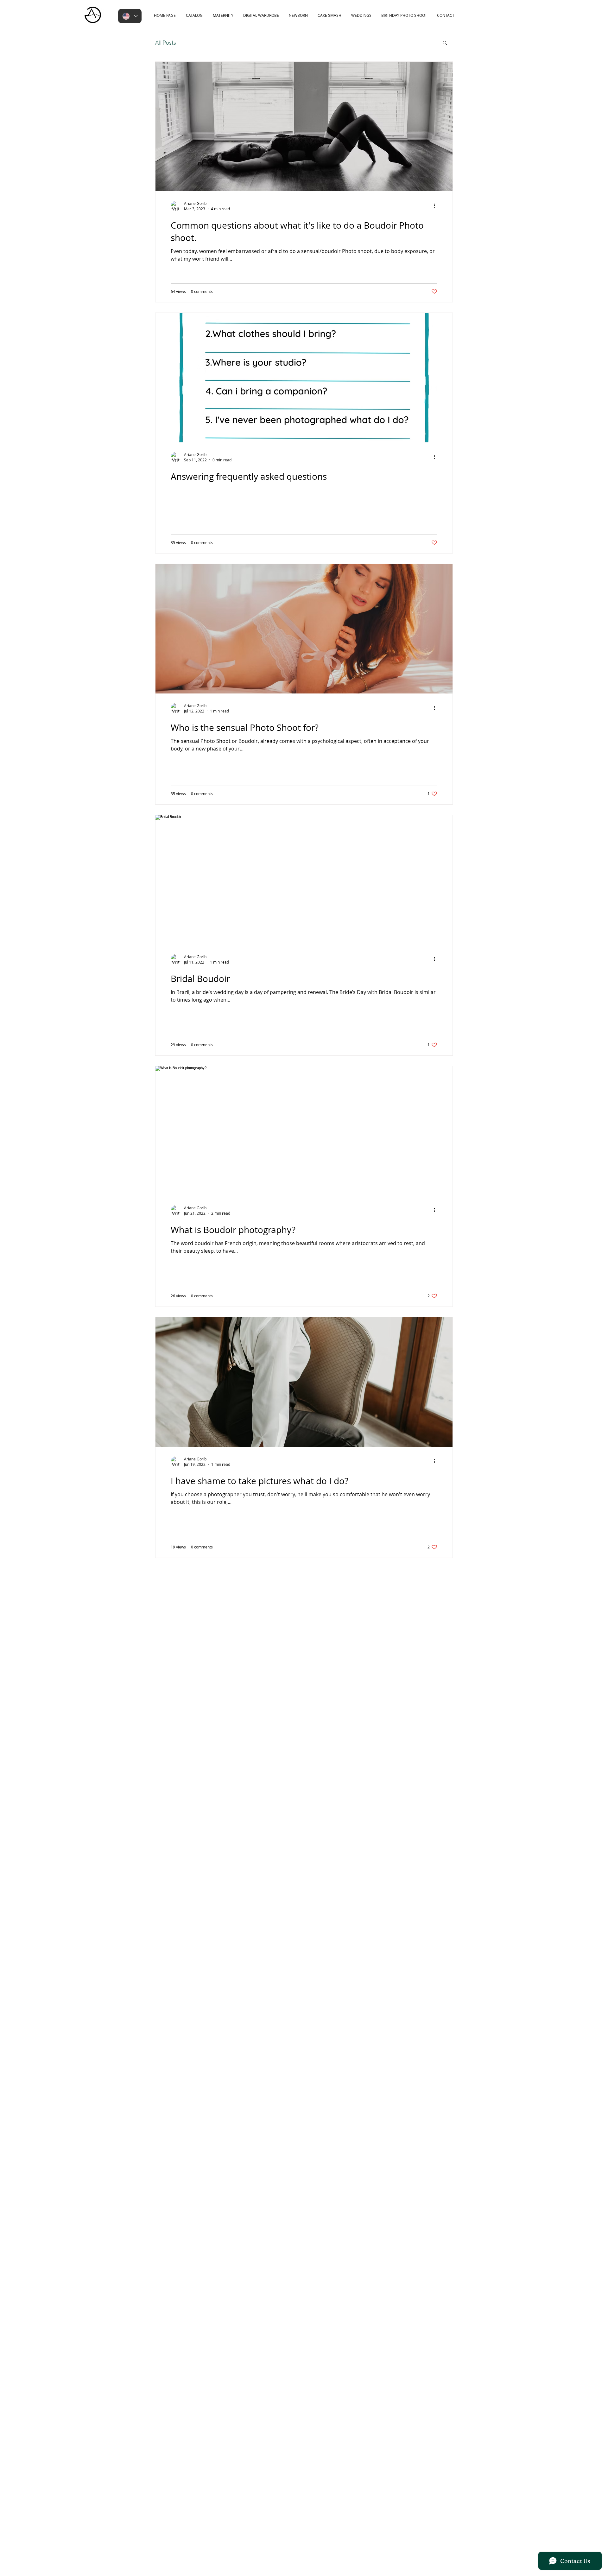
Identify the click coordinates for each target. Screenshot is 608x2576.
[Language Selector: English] (130, 16)
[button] (445, 43)
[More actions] (436, 206)
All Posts (166, 42)
